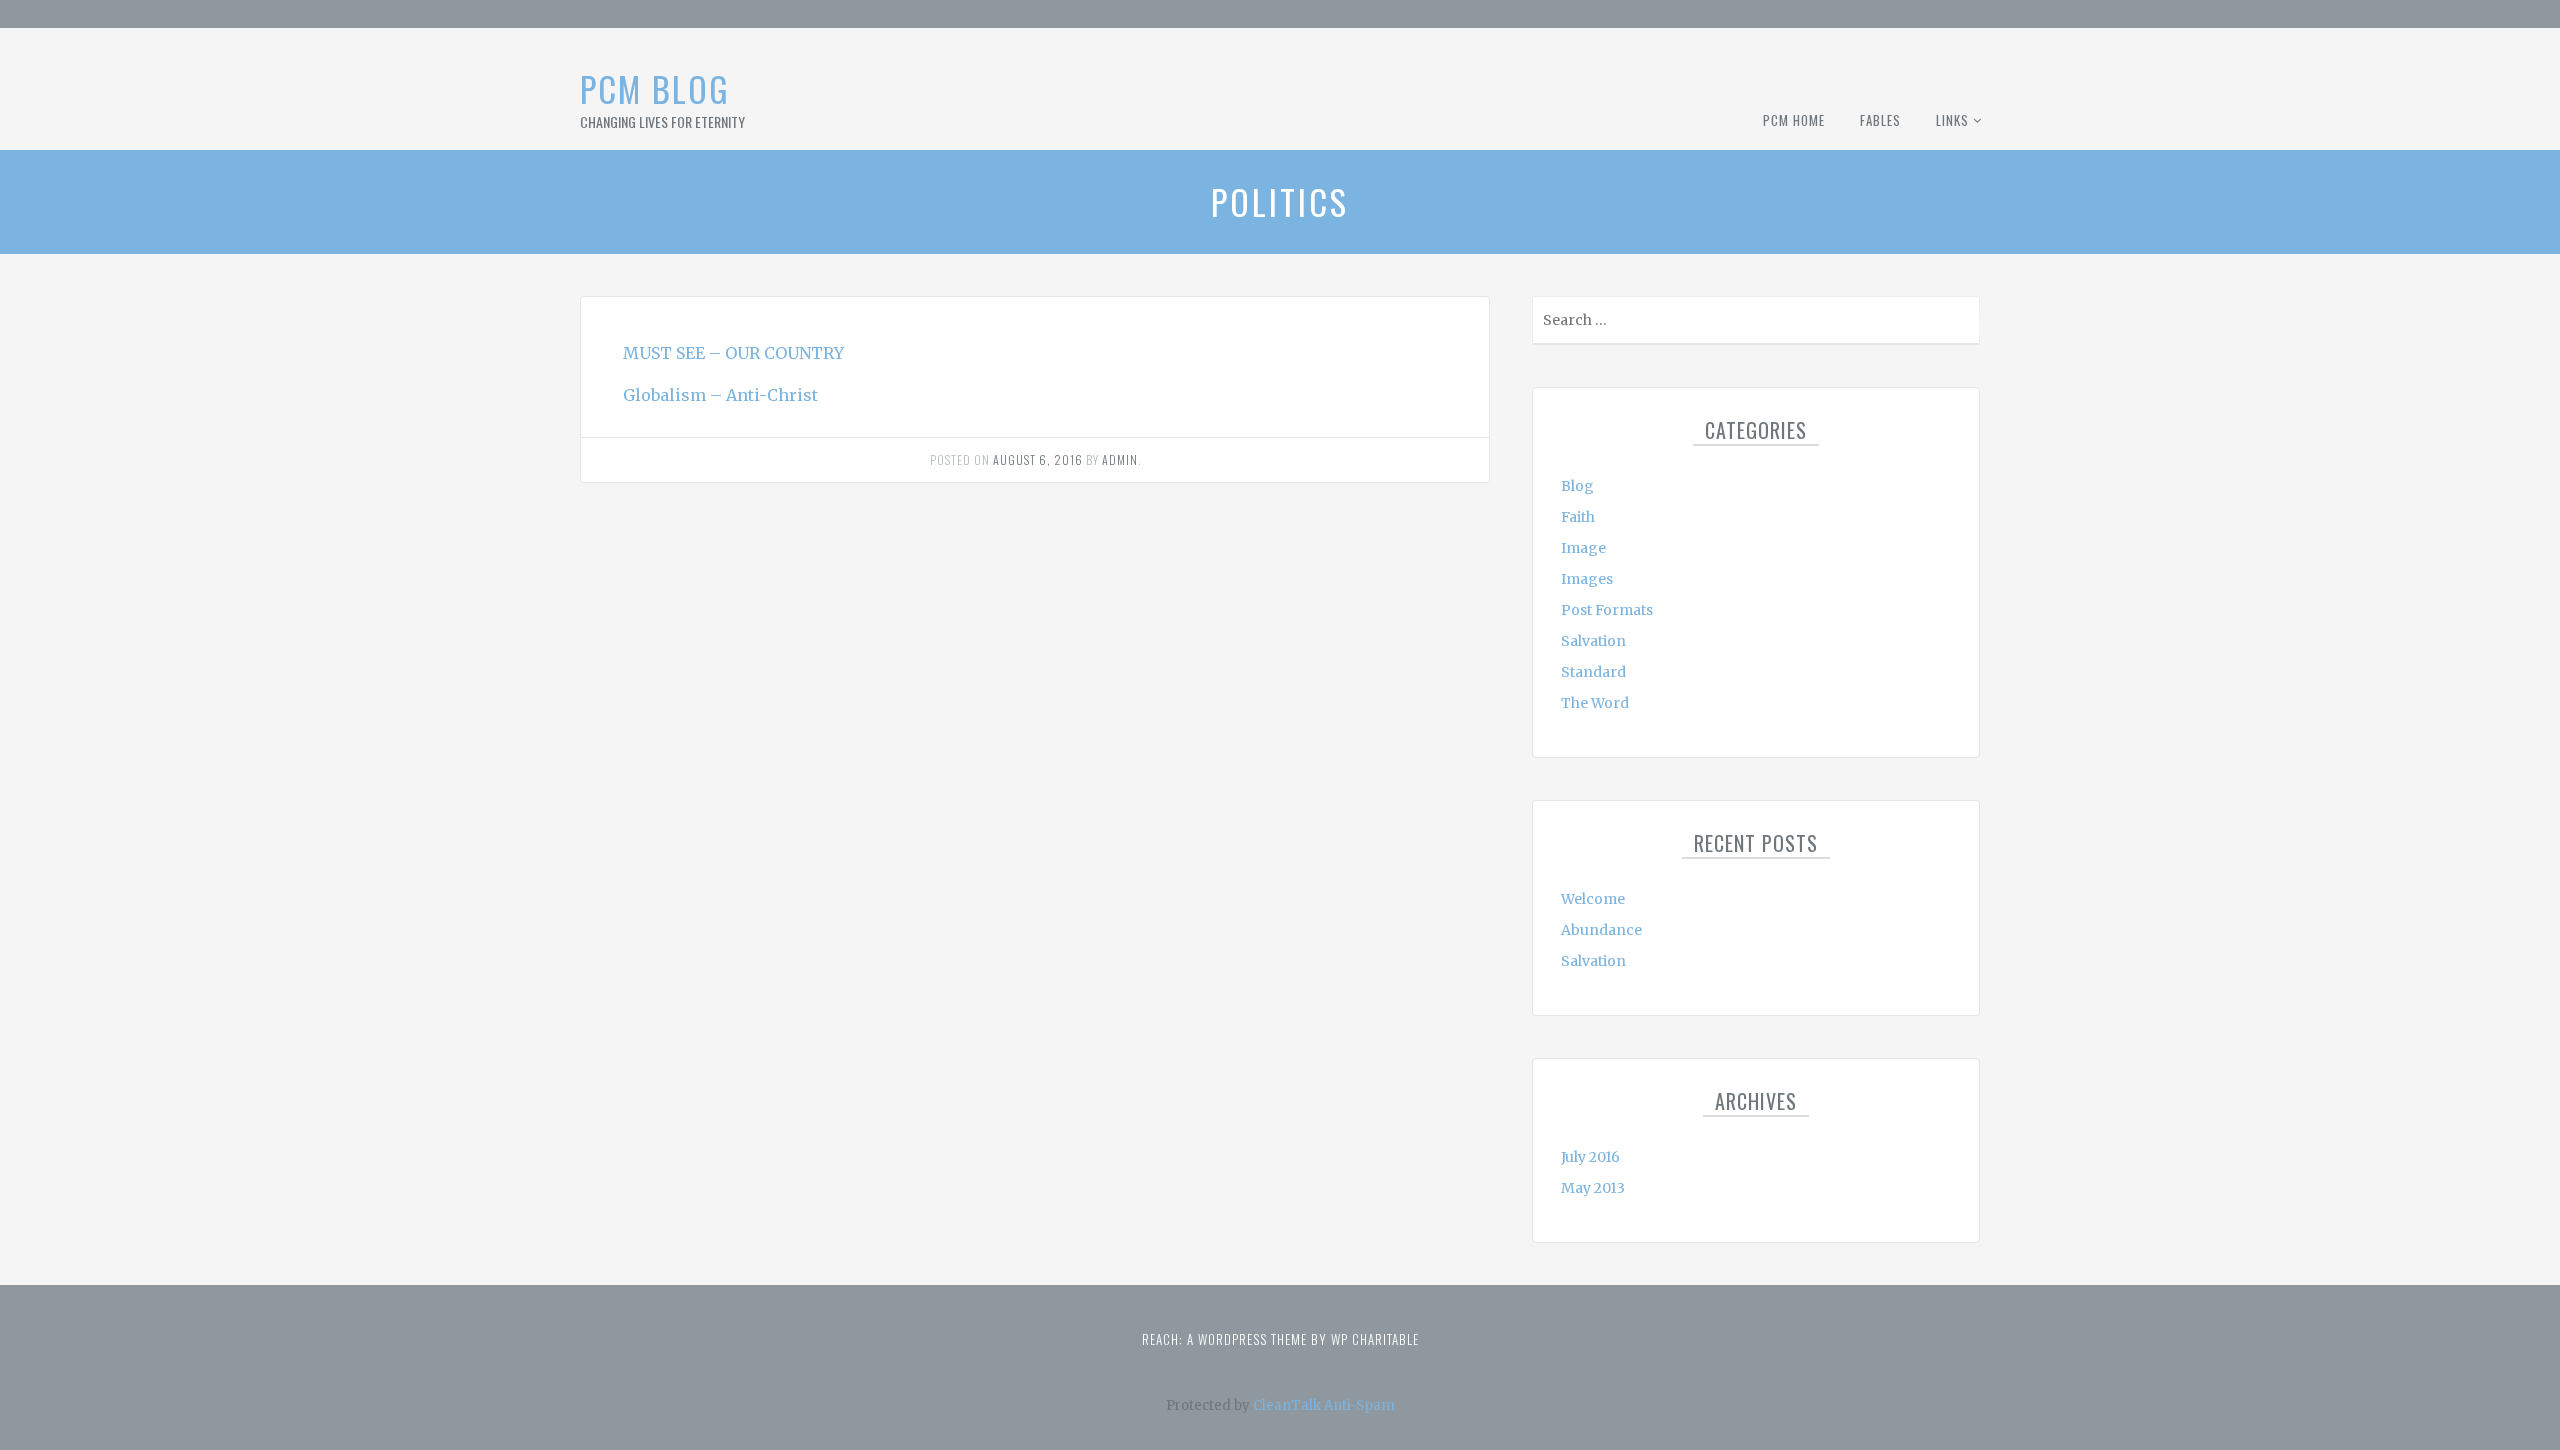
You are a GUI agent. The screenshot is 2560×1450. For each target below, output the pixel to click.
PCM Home (1794, 120)
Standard (1593, 672)
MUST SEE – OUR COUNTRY (733, 353)
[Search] (1962, 324)
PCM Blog (655, 88)
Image (1583, 548)
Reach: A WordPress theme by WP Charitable (1280, 1339)
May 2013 (1593, 1188)
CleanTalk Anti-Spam (1324, 1405)
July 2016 (1590, 1157)
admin (1120, 459)
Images (1587, 579)
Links (1952, 120)
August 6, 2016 (1038, 459)
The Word (1595, 703)
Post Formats (1607, 610)
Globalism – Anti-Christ (720, 395)
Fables (1880, 120)
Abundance (1601, 930)
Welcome (1593, 899)
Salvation (1593, 641)
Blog (1577, 486)
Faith (1578, 517)
